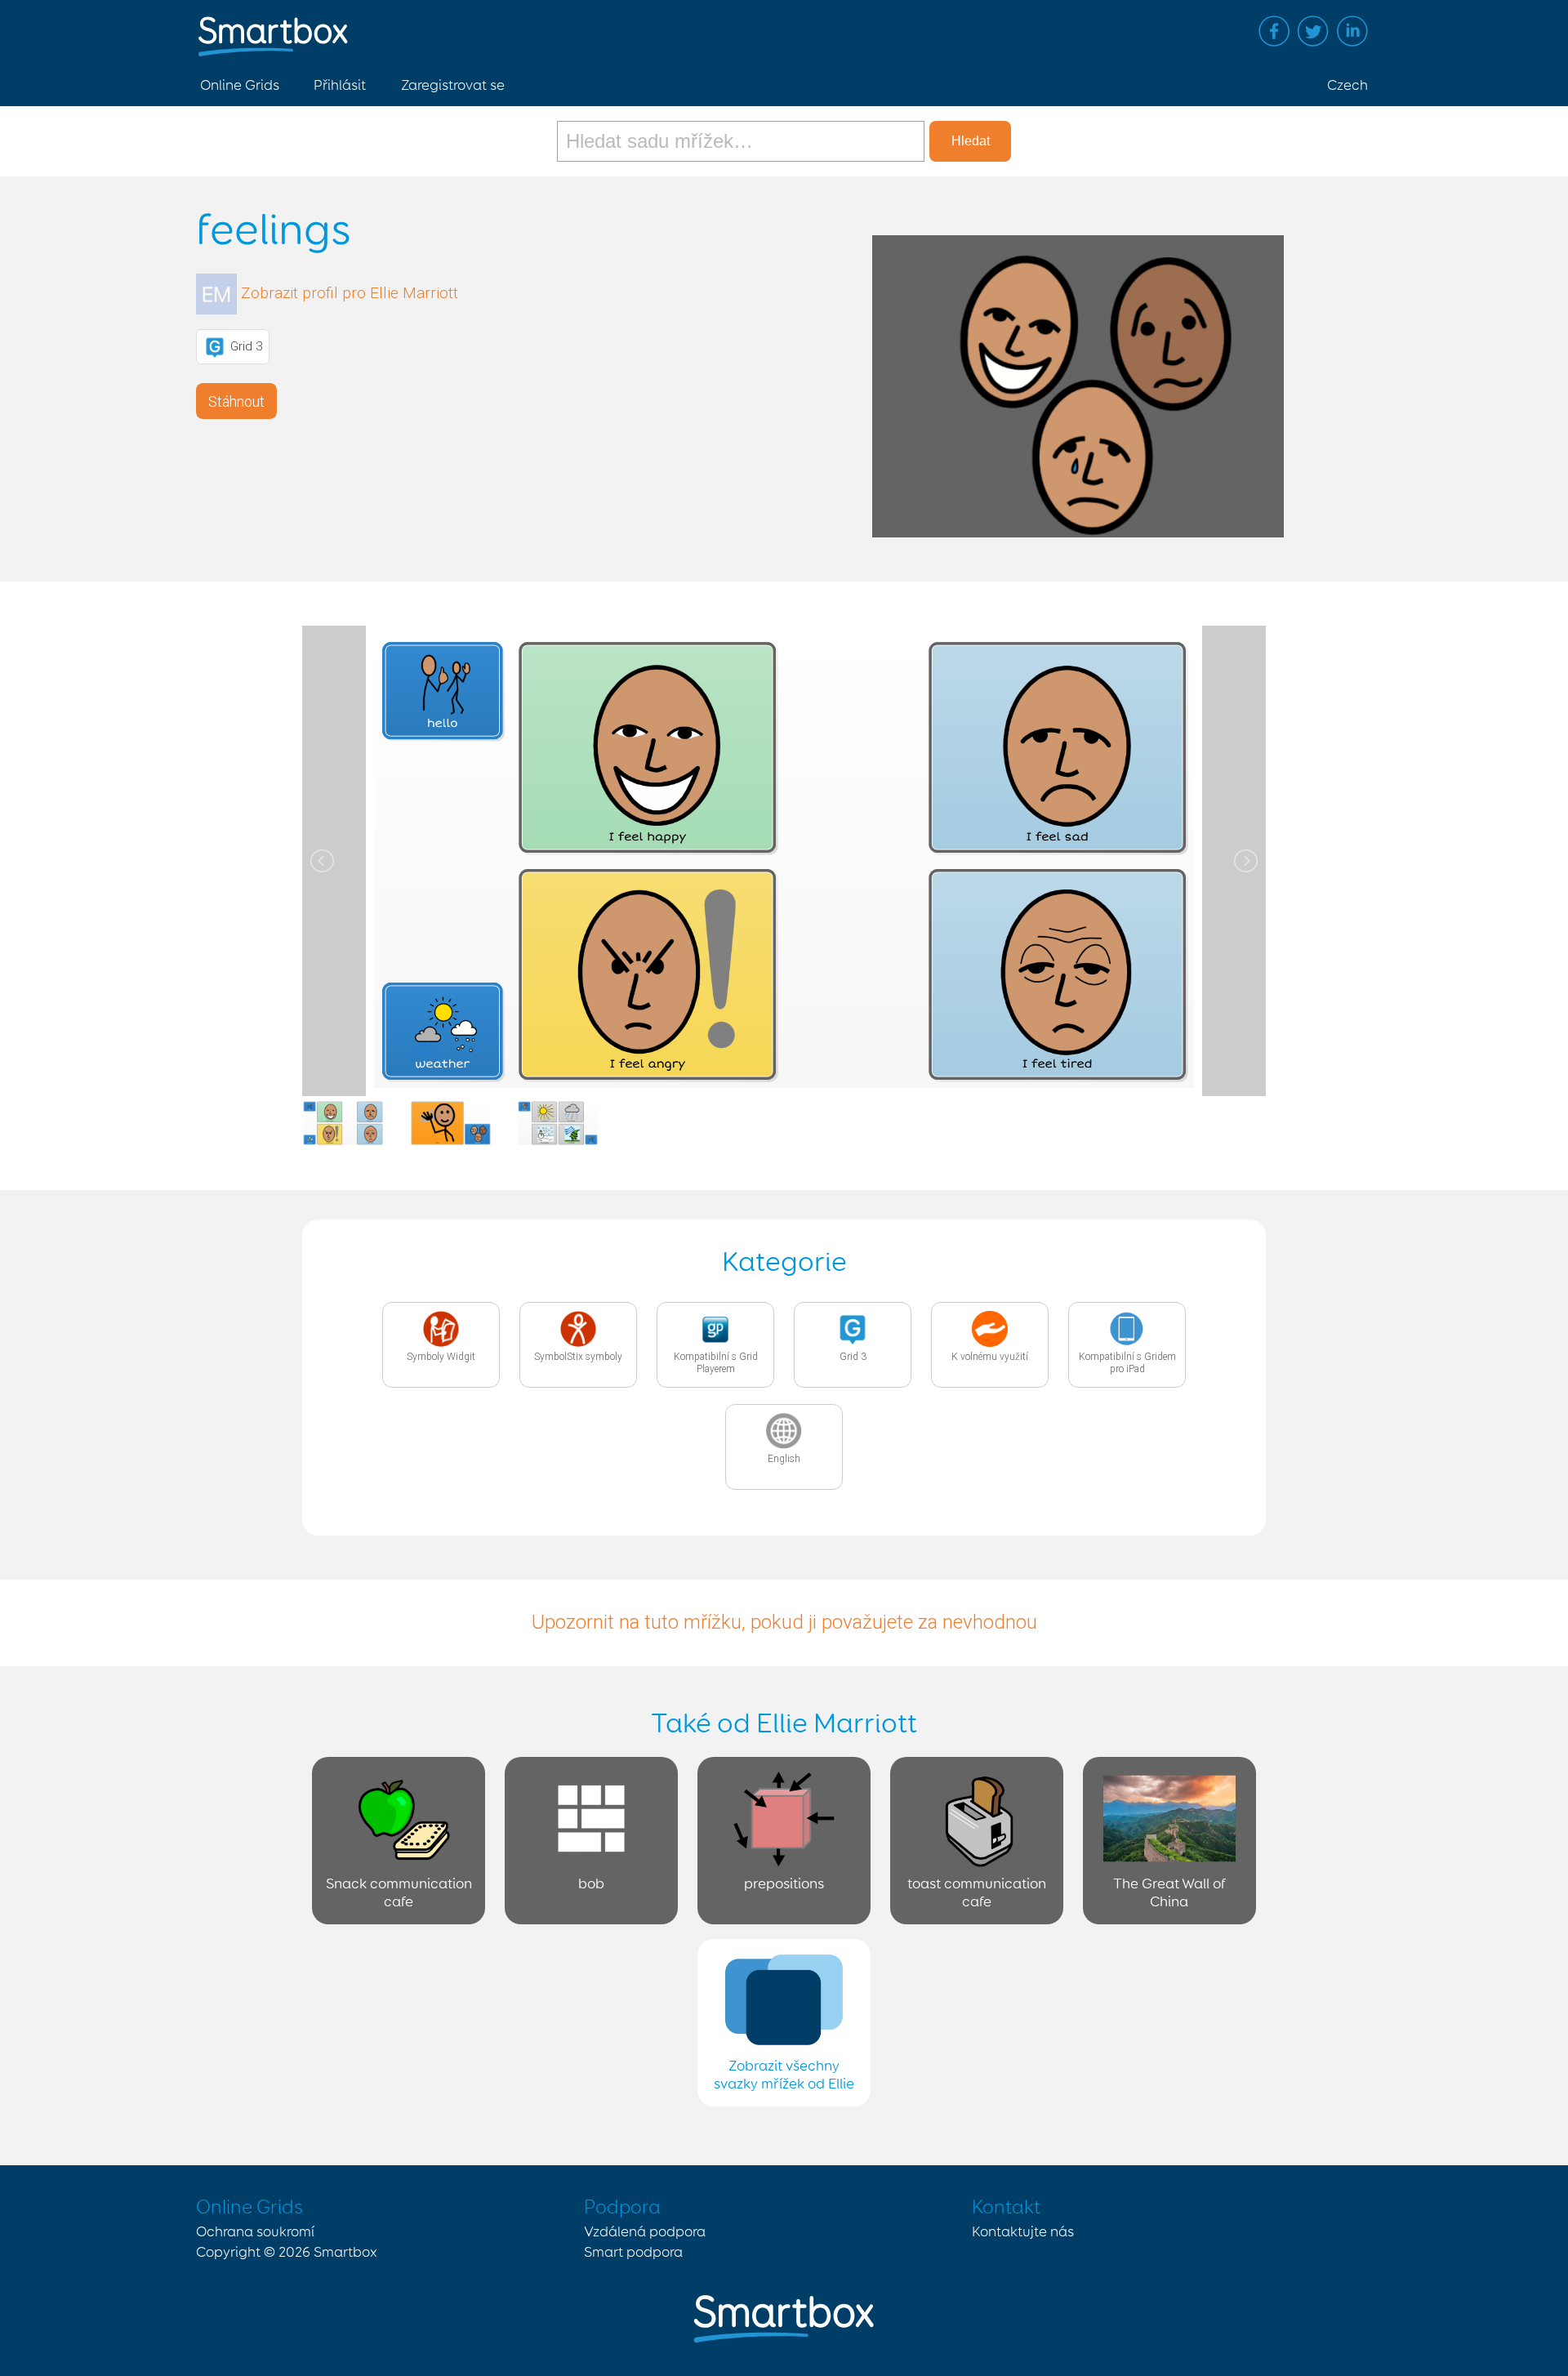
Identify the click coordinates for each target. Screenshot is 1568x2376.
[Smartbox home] (273, 28)
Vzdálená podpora (645, 2232)
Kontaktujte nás (1023, 2232)
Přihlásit (340, 86)
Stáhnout (236, 401)
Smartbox (345, 2253)
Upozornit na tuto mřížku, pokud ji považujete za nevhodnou (784, 1622)
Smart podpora (633, 2253)
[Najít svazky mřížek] (743, 141)
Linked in (1352, 31)
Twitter (1313, 31)
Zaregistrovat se (453, 86)
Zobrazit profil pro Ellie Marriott (350, 293)
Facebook (1274, 31)
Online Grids (240, 86)
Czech (1347, 86)
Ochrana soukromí (255, 2232)
